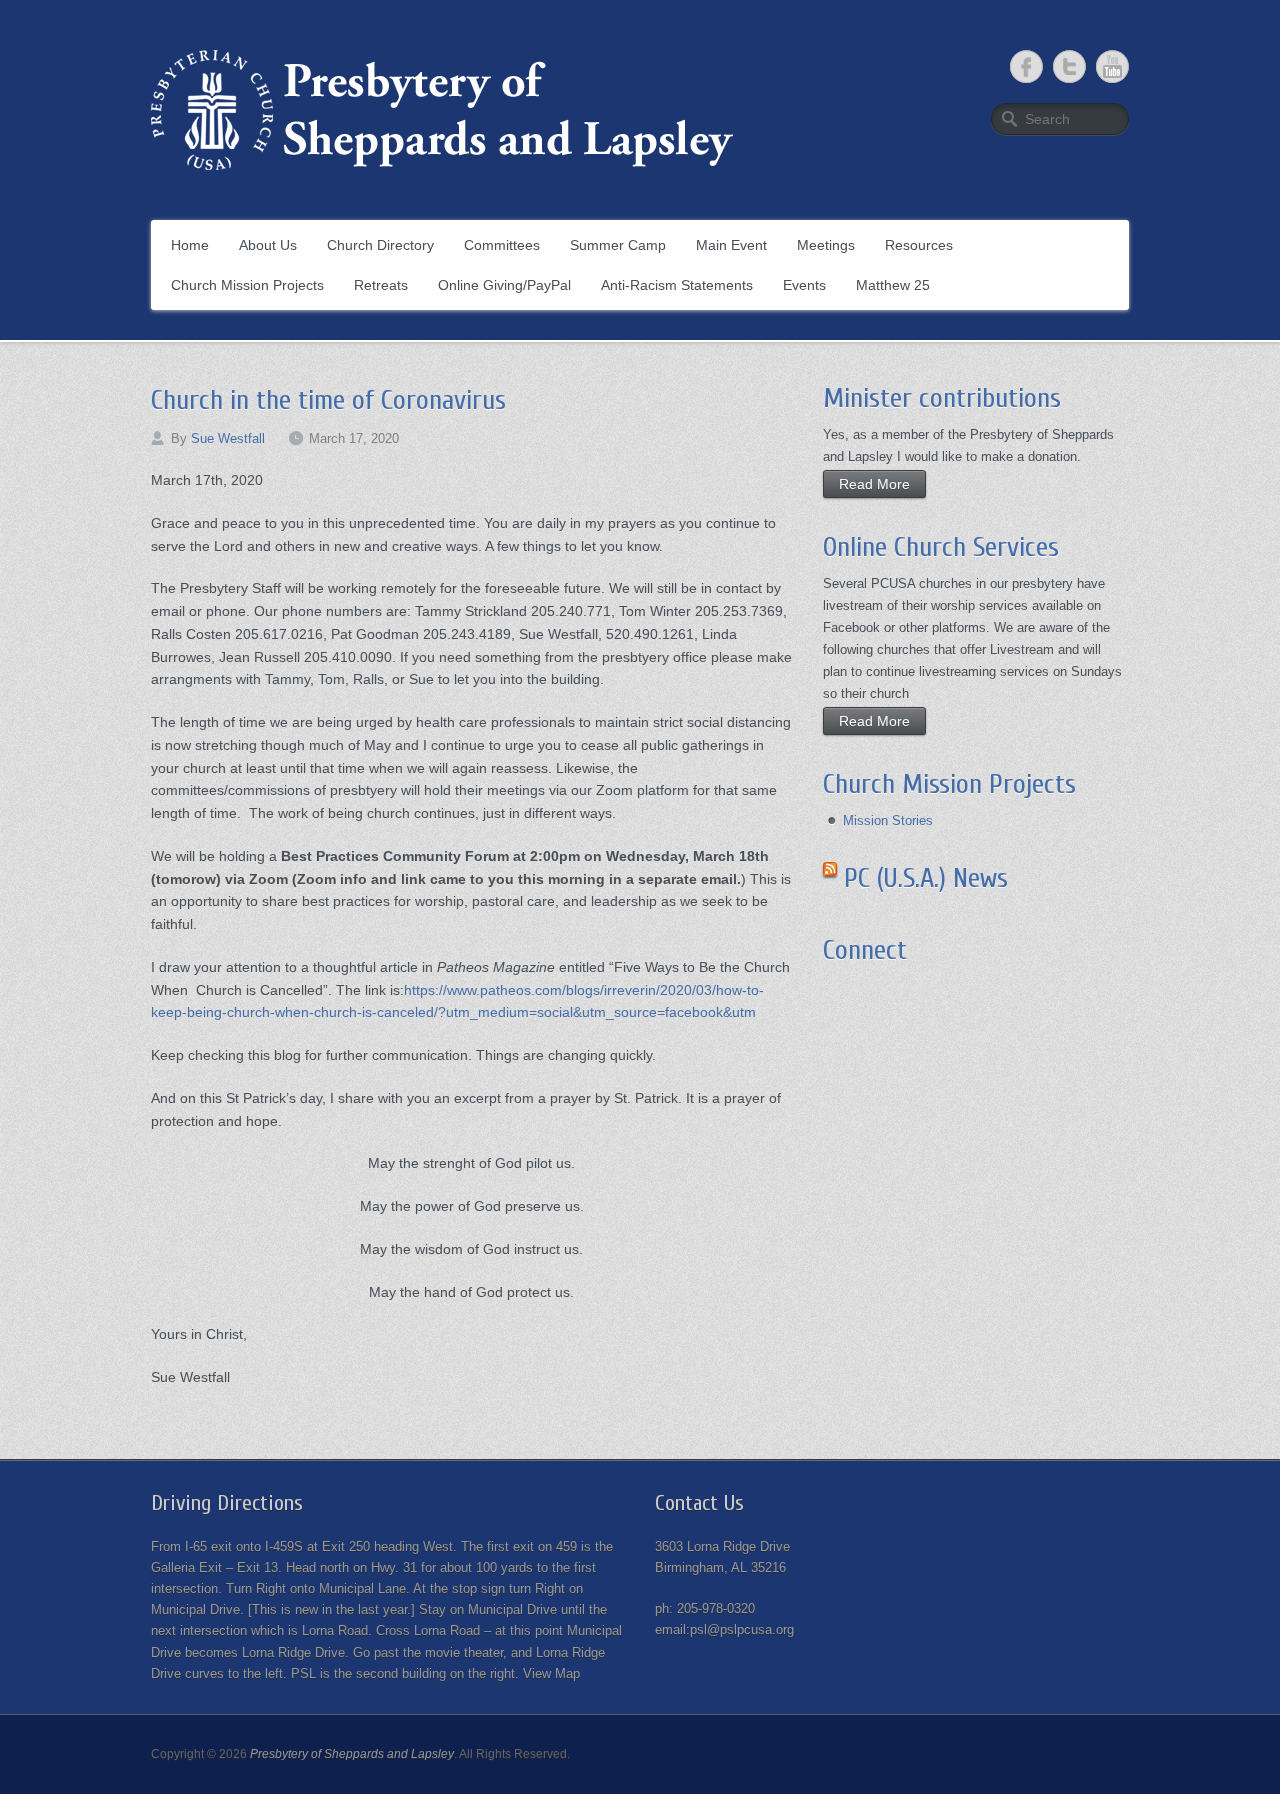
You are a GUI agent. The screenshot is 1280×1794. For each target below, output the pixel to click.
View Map (551, 1673)
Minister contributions (942, 398)
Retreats (381, 285)
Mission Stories (888, 820)
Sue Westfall (228, 438)
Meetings (826, 245)
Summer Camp (618, 245)
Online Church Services (941, 547)
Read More (874, 484)
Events (804, 285)
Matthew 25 (893, 285)
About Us (268, 245)
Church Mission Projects (247, 285)
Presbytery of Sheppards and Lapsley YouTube (1112, 66)
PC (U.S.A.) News (926, 878)
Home (190, 245)
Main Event (731, 245)
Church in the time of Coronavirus (328, 400)
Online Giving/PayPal (504, 285)
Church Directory (380, 245)
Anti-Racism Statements (677, 285)
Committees (502, 245)
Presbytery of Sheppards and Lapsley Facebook (1026, 66)
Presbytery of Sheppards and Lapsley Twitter (1069, 66)
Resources (919, 245)
